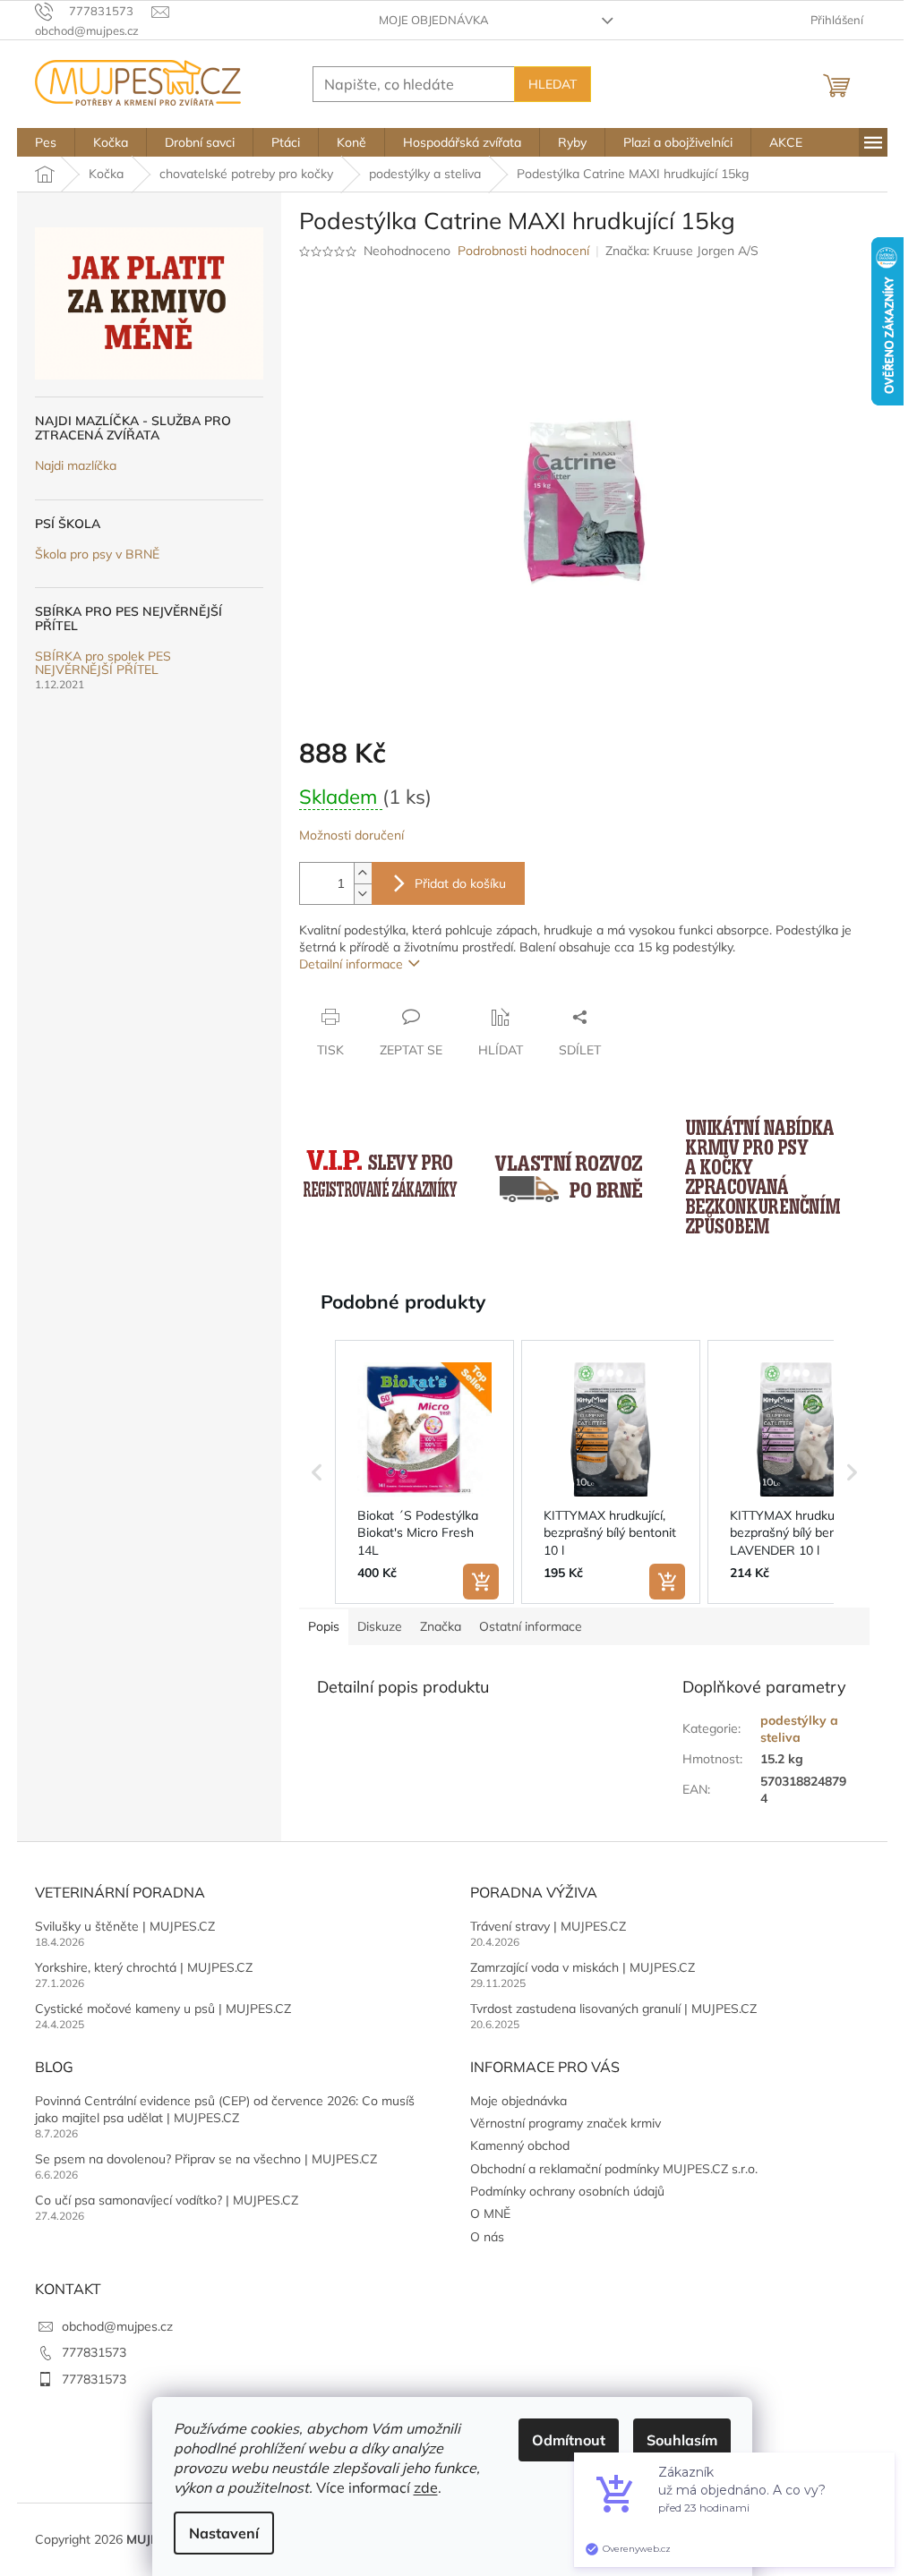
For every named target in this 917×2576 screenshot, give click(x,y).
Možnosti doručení (351, 835)
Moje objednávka (434, 20)
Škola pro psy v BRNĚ (97, 554)
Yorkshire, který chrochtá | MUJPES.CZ (144, 1967)
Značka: (682, 251)
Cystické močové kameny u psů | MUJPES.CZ (163, 2009)
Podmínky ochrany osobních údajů (567, 2191)
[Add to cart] (481, 1582)
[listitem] (424, 1472)
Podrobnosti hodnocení (523, 251)
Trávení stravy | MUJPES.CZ (548, 1926)
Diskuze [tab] (380, 1626)
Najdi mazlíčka (76, 466)
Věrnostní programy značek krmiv (566, 2123)
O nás (487, 2237)
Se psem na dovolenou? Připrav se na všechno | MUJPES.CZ (206, 2159)
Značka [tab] (441, 1626)
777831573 (94, 2352)
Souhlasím (682, 2440)
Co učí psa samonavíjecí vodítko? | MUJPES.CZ (167, 2200)
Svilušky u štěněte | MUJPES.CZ (125, 1926)
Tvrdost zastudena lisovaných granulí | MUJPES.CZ (613, 2009)
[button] (317, 1472)
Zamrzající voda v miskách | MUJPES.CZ (583, 1967)
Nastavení (224, 2533)
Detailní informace (351, 964)
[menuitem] (46, 142)
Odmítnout (569, 2440)
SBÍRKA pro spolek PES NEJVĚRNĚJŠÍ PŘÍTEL (103, 664)
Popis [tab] (324, 1626)
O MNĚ (490, 2213)
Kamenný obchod (520, 2145)
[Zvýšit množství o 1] (363, 873)
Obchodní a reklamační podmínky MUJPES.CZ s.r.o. (614, 2169)
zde (426, 2487)
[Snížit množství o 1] (363, 894)
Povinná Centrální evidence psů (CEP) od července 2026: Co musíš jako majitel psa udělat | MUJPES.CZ (225, 2109)
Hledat (553, 84)
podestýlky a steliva (799, 1729)
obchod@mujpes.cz (117, 2326)
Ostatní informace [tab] (531, 1626)
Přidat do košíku (460, 883)
